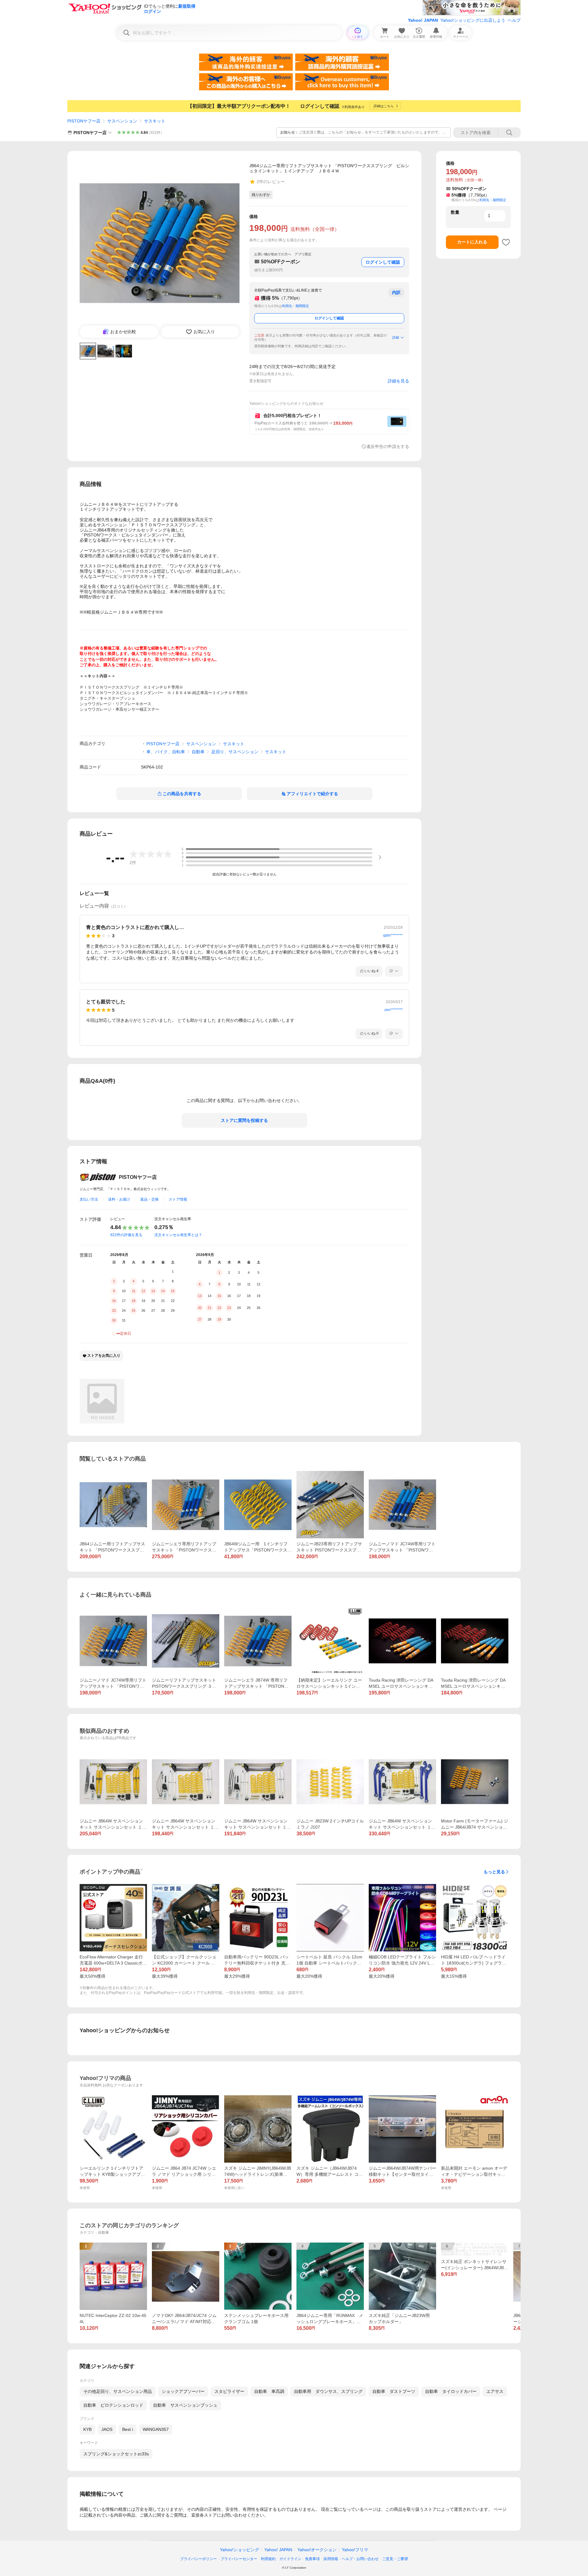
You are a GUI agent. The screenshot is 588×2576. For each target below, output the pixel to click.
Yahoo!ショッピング (239, 2550)
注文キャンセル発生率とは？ (178, 1235)
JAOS (107, 2429)
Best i (128, 2429)
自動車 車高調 (269, 2391)
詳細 (396, 337)
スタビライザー (229, 2391)
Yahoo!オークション (317, 2550)
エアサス (495, 2391)
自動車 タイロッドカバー (451, 2391)
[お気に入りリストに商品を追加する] (506, 242)
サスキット (155, 121)
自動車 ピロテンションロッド (113, 2405)
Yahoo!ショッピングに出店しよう (473, 20)
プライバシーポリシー (198, 2559)
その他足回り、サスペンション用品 (118, 2391)
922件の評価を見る (126, 1235)
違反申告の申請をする (388, 446)
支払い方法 (89, 1199)
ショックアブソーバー (183, 2391)
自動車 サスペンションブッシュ (185, 2405)
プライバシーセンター (239, 2559)
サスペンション (122, 121)
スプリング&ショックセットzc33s (116, 2454)
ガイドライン (290, 2559)
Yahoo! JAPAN (423, 20)
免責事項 (312, 2559)
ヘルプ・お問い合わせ (360, 2559)
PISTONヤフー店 (84, 121)
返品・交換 (149, 1199)
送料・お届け (119, 1199)
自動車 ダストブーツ (394, 2391)
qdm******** (393, 935)
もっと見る (494, 1872)
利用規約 (268, 2559)
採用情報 (331, 2559)
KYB (87, 2429)
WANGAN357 (156, 2429)
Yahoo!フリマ (355, 2550)
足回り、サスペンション (235, 752)
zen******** (394, 1010)
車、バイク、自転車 (166, 752)
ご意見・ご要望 (395, 2559)
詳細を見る (398, 381)
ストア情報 (178, 1199)
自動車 (198, 752)
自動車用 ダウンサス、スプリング (328, 2391)
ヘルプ (514, 20)
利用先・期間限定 (296, 306)
